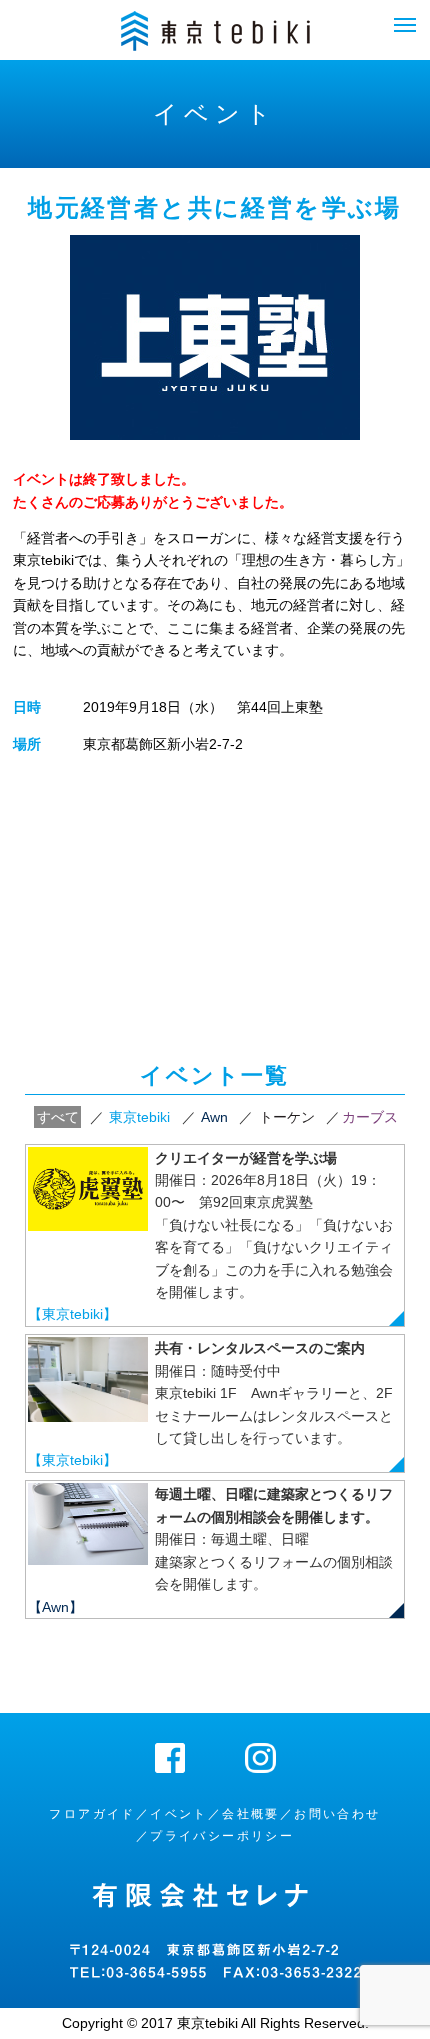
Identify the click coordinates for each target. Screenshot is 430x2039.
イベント (179, 1814)
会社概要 (251, 1814)
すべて (58, 1117)
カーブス (370, 1117)
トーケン (287, 1117)
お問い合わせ (337, 1814)
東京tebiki (139, 1117)
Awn (214, 1117)
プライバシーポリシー (222, 1836)
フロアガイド (92, 1814)
